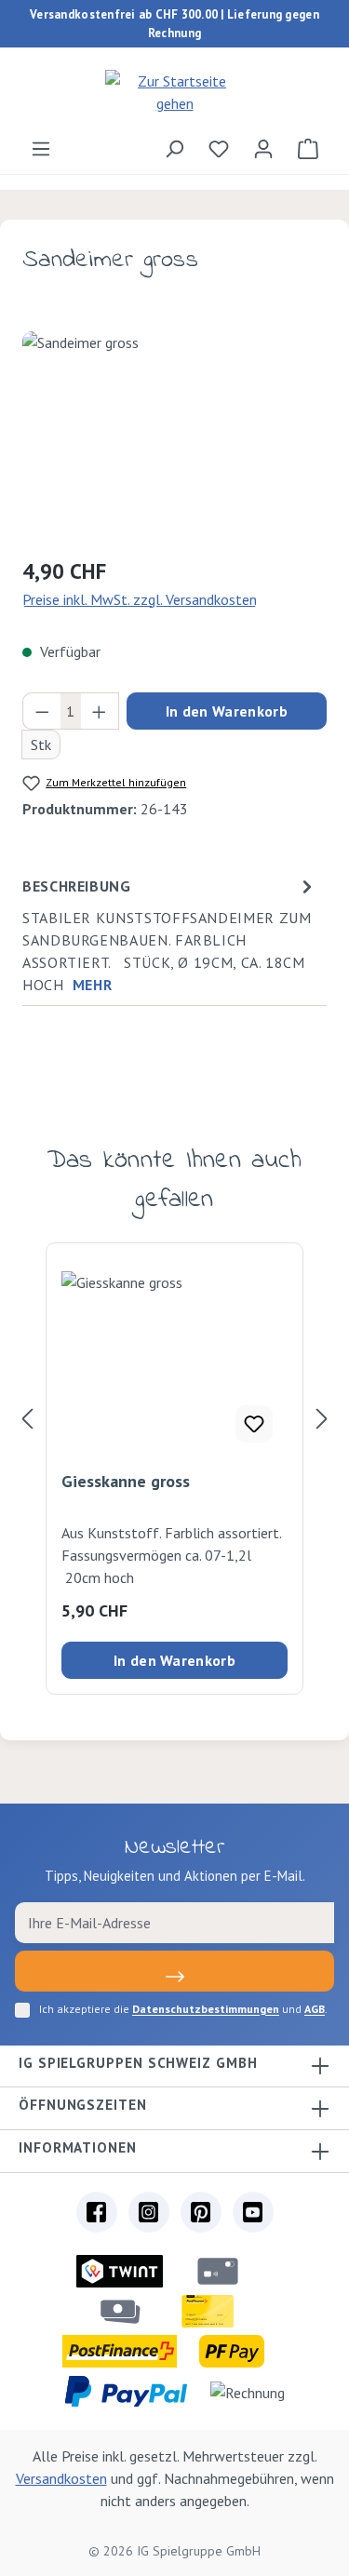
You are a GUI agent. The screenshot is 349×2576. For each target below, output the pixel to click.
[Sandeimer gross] (174, 436)
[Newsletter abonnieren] (174, 1971)
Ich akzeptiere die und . (183, 2009)
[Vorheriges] (27, 1419)
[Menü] (41, 148)
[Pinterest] (201, 2212)
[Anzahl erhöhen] (100, 711)
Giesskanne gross (126, 1482)
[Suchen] (174, 148)
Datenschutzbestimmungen (206, 2009)
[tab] (170, 934)
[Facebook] (97, 2212)
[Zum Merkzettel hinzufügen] (254, 1424)
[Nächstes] (322, 1419)
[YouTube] (253, 2212)
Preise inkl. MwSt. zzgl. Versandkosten (140, 599)
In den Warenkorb (227, 711)
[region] (174, 436)
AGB (315, 2009)
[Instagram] (149, 2212)
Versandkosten (61, 2478)
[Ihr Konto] (263, 148)
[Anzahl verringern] (42, 711)
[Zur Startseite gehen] (174, 92)
